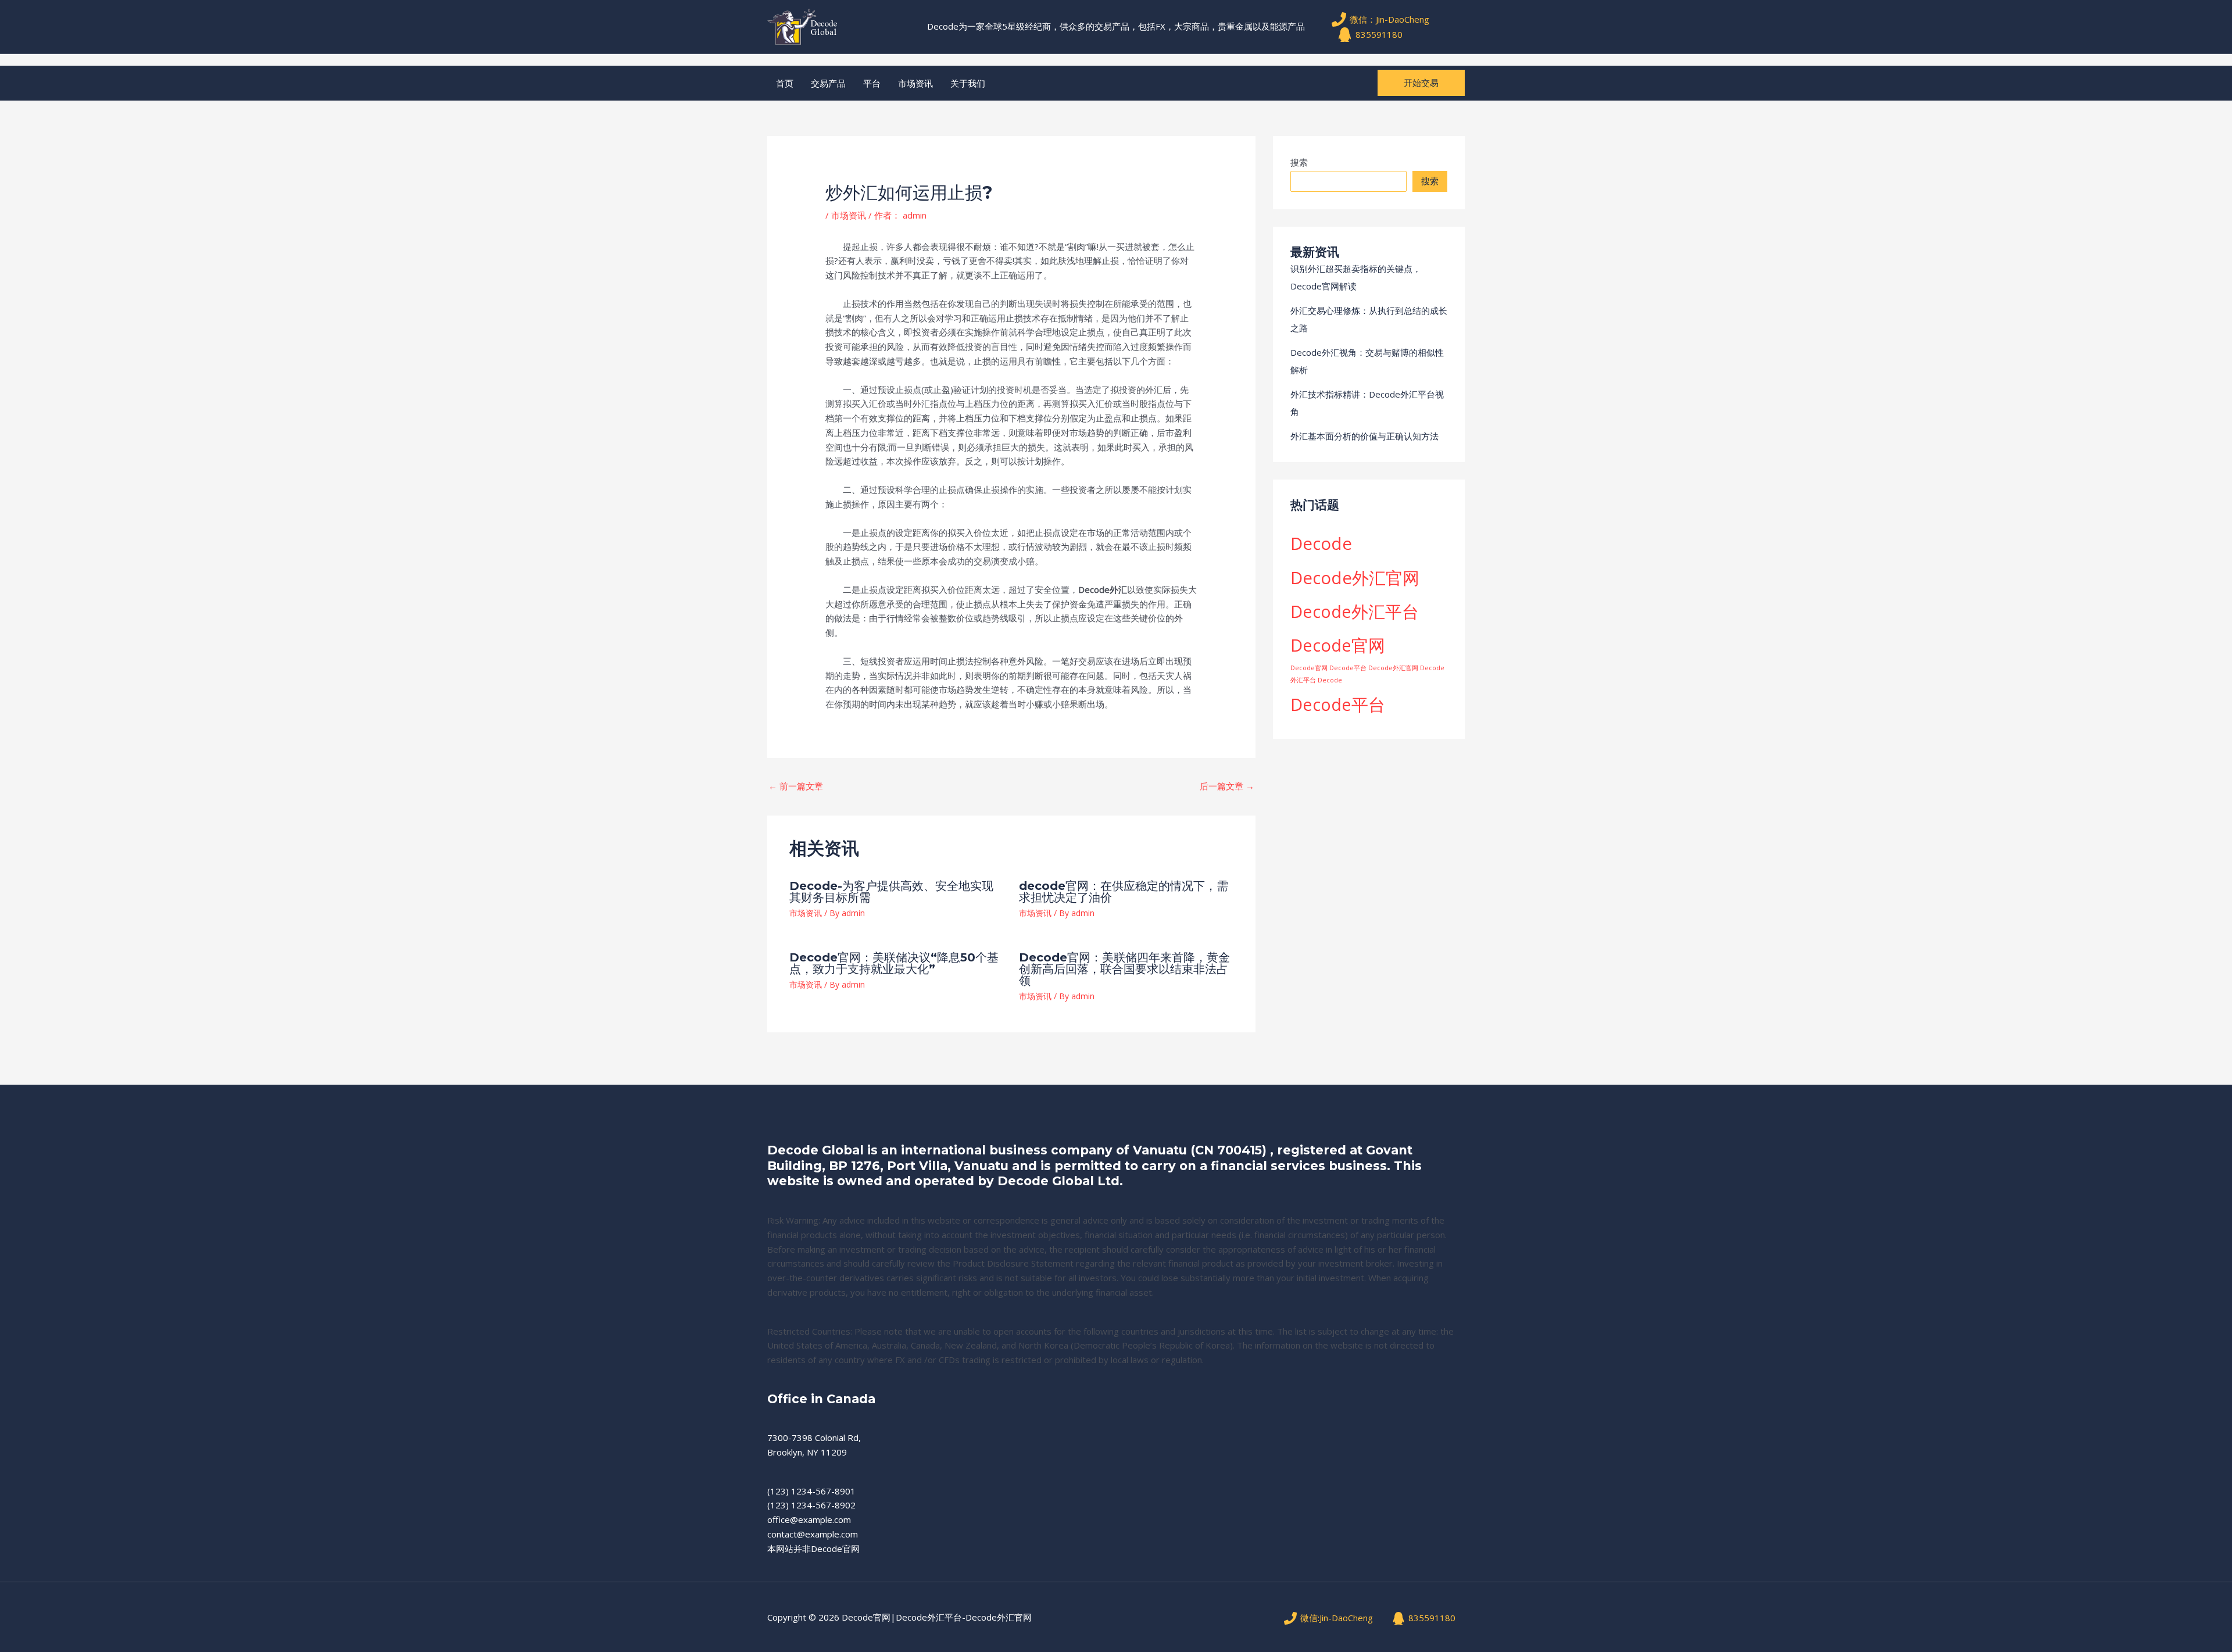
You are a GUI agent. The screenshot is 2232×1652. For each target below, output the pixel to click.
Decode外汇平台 (1355, 611)
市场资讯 (915, 83)
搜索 (1299, 162)
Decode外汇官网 (1355, 578)
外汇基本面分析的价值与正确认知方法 (1364, 436)
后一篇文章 (1227, 786)
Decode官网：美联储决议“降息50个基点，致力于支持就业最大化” (894, 963)
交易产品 (828, 83)
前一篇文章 (796, 786)
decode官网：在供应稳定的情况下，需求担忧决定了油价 (1124, 892)
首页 (785, 83)
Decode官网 (1338, 645)
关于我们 (968, 83)
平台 (872, 83)
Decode (1321, 543)
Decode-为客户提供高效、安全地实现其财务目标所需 (891, 892)
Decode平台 (1338, 704)
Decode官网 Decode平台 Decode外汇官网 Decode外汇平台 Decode (1367, 674)
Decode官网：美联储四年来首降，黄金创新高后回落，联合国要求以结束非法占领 (1124, 969)
